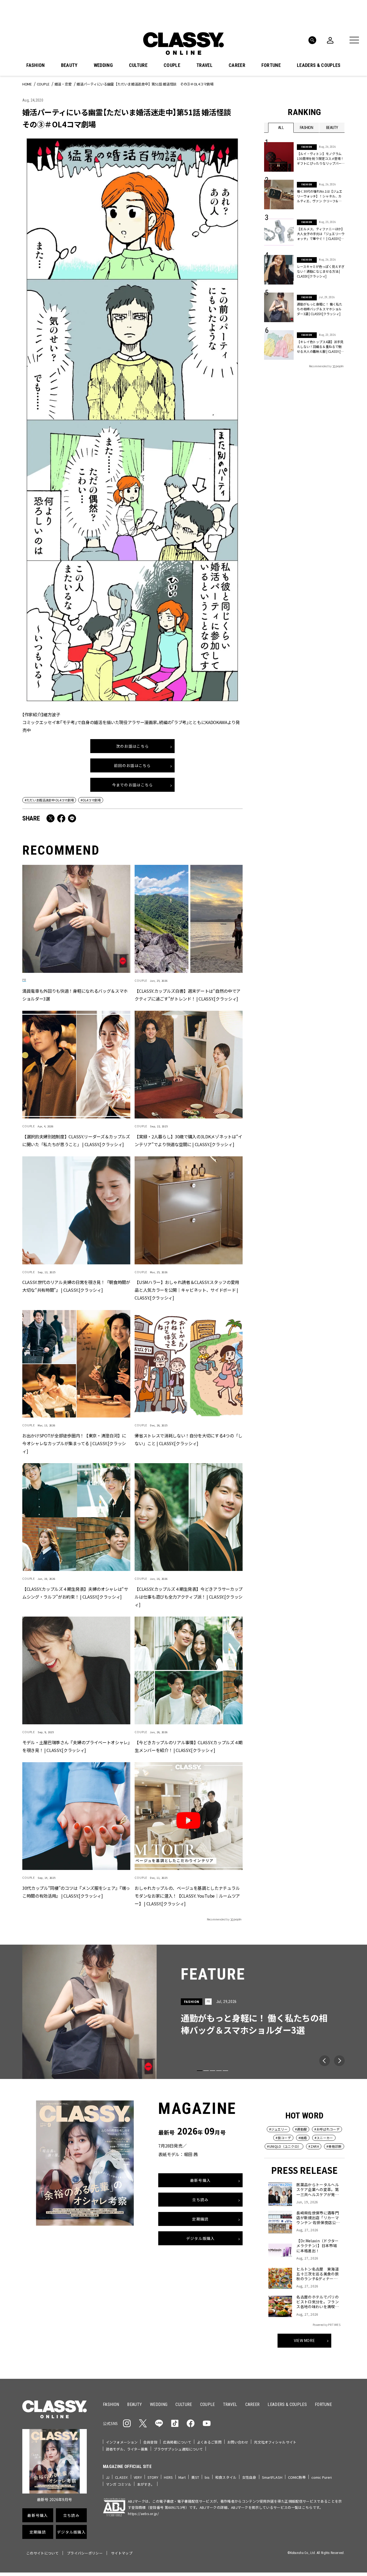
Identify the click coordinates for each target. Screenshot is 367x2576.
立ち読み (200, 2200)
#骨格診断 (334, 2146)
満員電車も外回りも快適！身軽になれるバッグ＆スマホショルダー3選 (75, 995)
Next (339, 2061)
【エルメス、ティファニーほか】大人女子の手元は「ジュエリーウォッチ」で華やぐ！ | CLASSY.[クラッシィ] (321, 234)
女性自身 (249, 2477)
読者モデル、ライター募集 (127, 2449)
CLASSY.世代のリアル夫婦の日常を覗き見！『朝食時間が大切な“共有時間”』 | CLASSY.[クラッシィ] (76, 1286)
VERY (138, 2477)
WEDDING (103, 65)
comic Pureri (322, 2477)
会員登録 (150, 2442)
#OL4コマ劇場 (91, 800)
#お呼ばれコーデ (327, 2129)
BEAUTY (69, 65)
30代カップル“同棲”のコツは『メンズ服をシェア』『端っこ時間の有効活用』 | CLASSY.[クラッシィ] (76, 1892)
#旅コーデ (283, 2138)
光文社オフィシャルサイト (275, 2442)
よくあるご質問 (209, 2442)
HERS (168, 2477)
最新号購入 (200, 2181)
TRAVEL (204, 65)
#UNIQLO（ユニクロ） (284, 2146)
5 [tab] (225, 2071)
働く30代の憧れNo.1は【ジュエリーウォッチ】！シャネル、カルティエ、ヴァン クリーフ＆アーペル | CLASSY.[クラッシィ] (320, 196)
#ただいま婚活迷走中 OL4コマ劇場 (49, 800)
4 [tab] (219, 2071)
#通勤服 (301, 2129)
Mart (182, 2477)
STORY (153, 2477)
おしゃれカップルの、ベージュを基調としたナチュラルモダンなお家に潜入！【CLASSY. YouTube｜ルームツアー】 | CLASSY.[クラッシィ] (187, 1896)
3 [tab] (213, 2071)
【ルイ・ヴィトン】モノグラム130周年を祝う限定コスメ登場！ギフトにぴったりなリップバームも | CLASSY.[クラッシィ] (320, 159)
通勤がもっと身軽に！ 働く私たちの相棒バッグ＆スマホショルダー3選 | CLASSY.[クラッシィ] (320, 309)
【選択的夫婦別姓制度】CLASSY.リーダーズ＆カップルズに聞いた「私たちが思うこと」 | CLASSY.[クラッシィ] (76, 1140)
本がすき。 (146, 2484)
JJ (108, 2477)
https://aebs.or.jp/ (143, 2514)
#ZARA (314, 2146)
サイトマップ (122, 2553)
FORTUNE (271, 65)
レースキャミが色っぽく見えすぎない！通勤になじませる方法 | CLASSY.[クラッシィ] (321, 271)
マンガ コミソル (119, 2484)
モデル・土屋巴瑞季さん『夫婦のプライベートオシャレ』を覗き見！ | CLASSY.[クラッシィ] (76, 1746)
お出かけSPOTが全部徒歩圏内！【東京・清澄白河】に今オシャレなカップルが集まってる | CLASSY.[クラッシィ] (74, 1443)
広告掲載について (177, 2442)
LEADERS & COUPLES (319, 65)
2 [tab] (206, 2071)
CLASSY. (122, 2477)
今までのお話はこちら (133, 785)
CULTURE (138, 65)
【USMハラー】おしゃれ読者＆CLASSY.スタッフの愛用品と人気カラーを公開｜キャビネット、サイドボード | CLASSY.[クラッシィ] (187, 1290)
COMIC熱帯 (297, 2477)
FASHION (35, 65)
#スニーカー (324, 2138)
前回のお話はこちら (132, 765)
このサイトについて (42, 2553)
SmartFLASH (272, 2477)
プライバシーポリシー (85, 2553)
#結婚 (303, 2138)
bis (207, 2477)
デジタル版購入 (201, 2239)
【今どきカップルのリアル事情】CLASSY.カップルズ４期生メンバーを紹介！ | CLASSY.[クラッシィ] (189, 1746)
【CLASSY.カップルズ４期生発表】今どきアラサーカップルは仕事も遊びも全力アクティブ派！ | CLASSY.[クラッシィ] (189, 1597)
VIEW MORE (305, 2341)
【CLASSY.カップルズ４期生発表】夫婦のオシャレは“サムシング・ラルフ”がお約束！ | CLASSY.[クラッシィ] (75, 1593)
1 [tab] (200, 2071)
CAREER (237, 65)
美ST (195, 2477)
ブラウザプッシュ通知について (178, 2449)
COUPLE (172, 65)
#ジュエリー (278, 2129)
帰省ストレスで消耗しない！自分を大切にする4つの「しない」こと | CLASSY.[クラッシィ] (188, 1439)
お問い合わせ (238, 2442)
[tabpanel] (183, 2012)
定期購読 (200, 2219)
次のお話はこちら (132, 746)
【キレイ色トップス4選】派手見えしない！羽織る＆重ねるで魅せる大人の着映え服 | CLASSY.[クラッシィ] (320, 347)
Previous (325, 2061)
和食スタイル (226, 2477)
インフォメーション (122, 2442)
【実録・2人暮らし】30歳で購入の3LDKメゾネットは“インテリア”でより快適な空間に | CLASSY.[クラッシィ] (188, 1140)
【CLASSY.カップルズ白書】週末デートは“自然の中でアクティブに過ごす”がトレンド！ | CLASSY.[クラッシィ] (188, 995)
